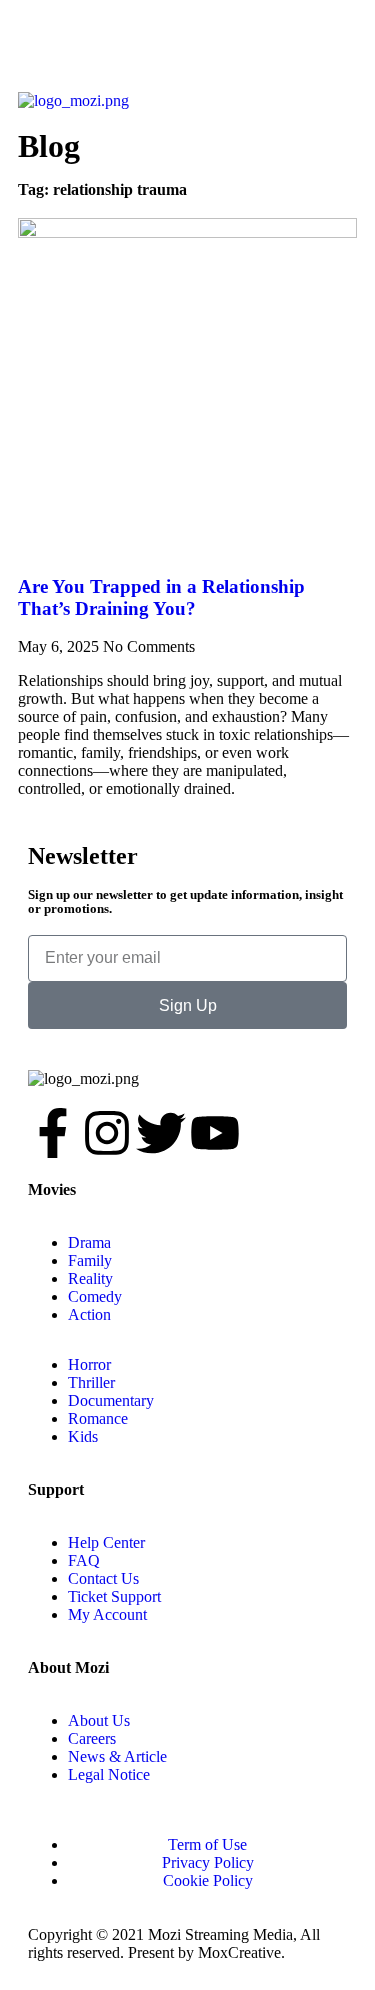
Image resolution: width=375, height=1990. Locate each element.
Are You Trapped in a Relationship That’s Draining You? (161, 597)
